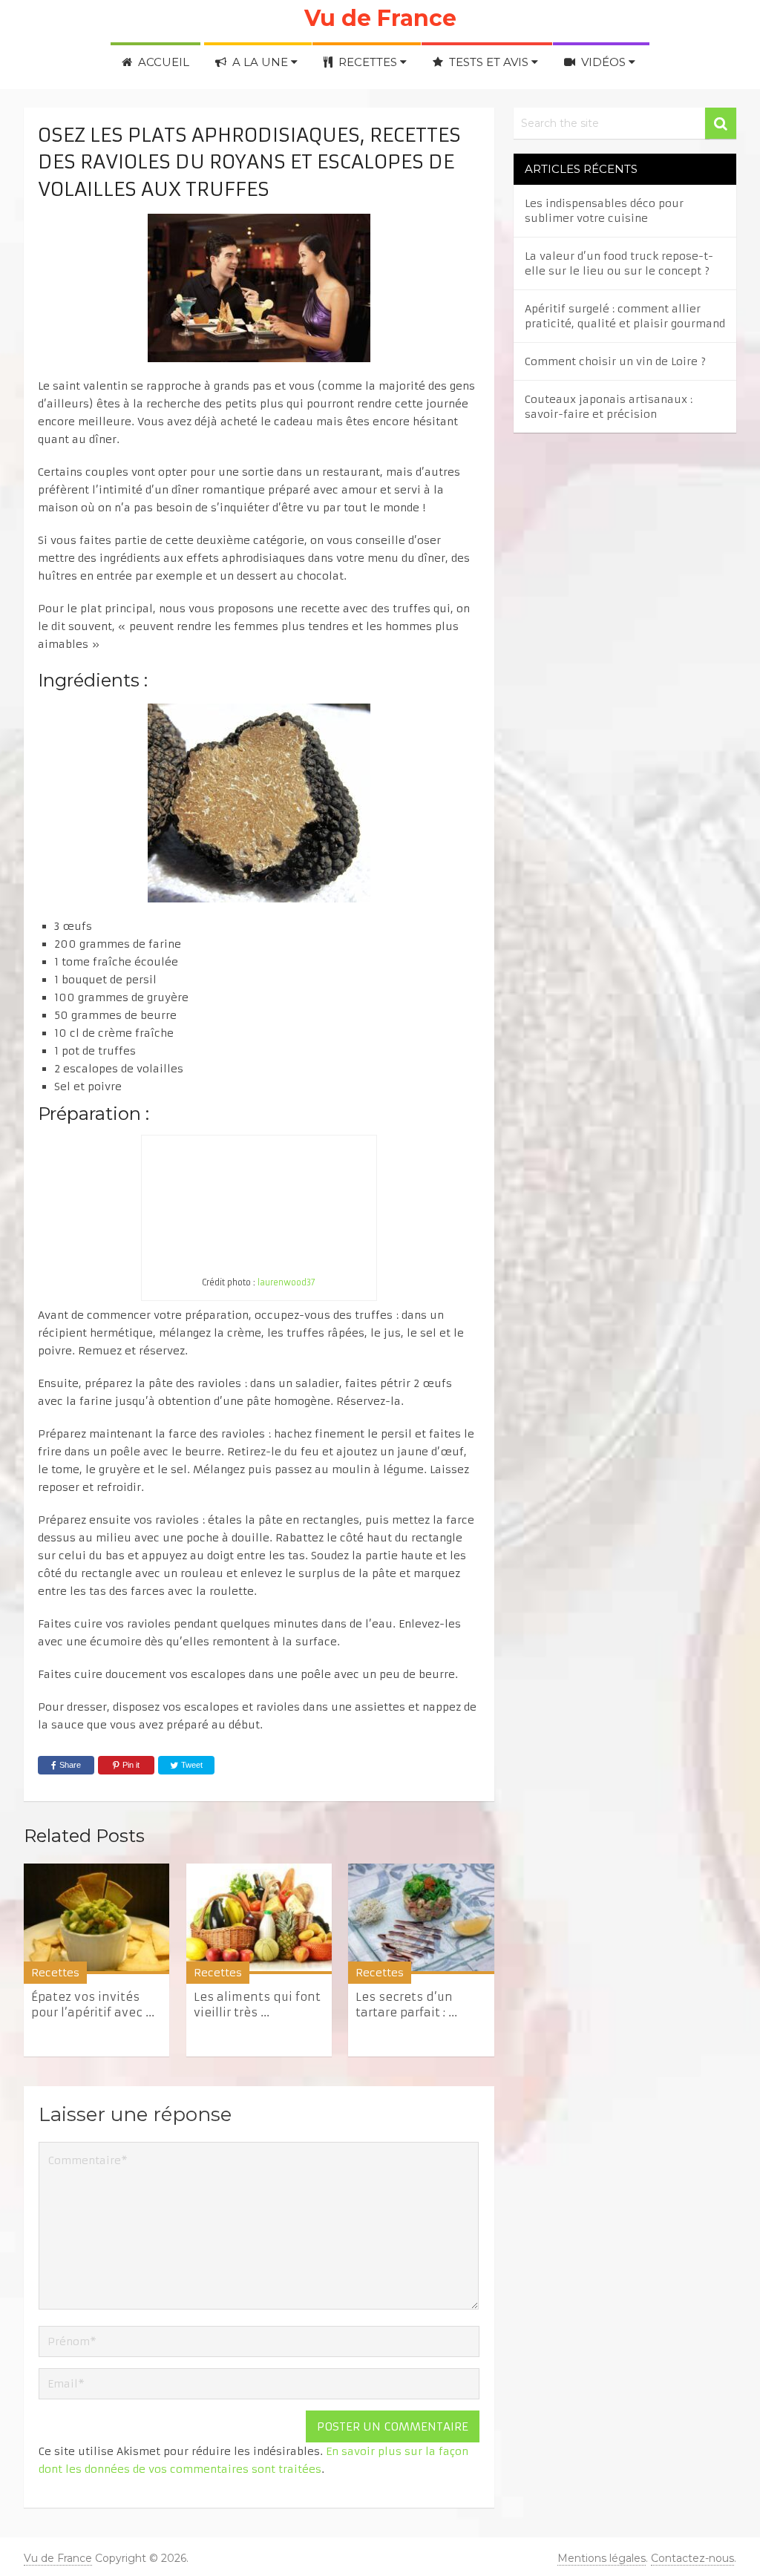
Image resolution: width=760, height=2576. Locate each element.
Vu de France (380, 18)
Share (70, 1765)
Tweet (191, 1765)
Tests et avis (489, 62)
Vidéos (603, 62)
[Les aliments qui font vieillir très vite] (259, 1919)
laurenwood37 (286, 1282)
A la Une (260, 62)
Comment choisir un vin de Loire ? (615, 361)
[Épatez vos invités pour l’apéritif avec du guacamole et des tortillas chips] (96, 1919)
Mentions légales (602, 2558)
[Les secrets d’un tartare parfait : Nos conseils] (421, 1919)
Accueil (162, 62)
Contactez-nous (692, 2558)
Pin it (131, 1765)
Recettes (368, 62)
